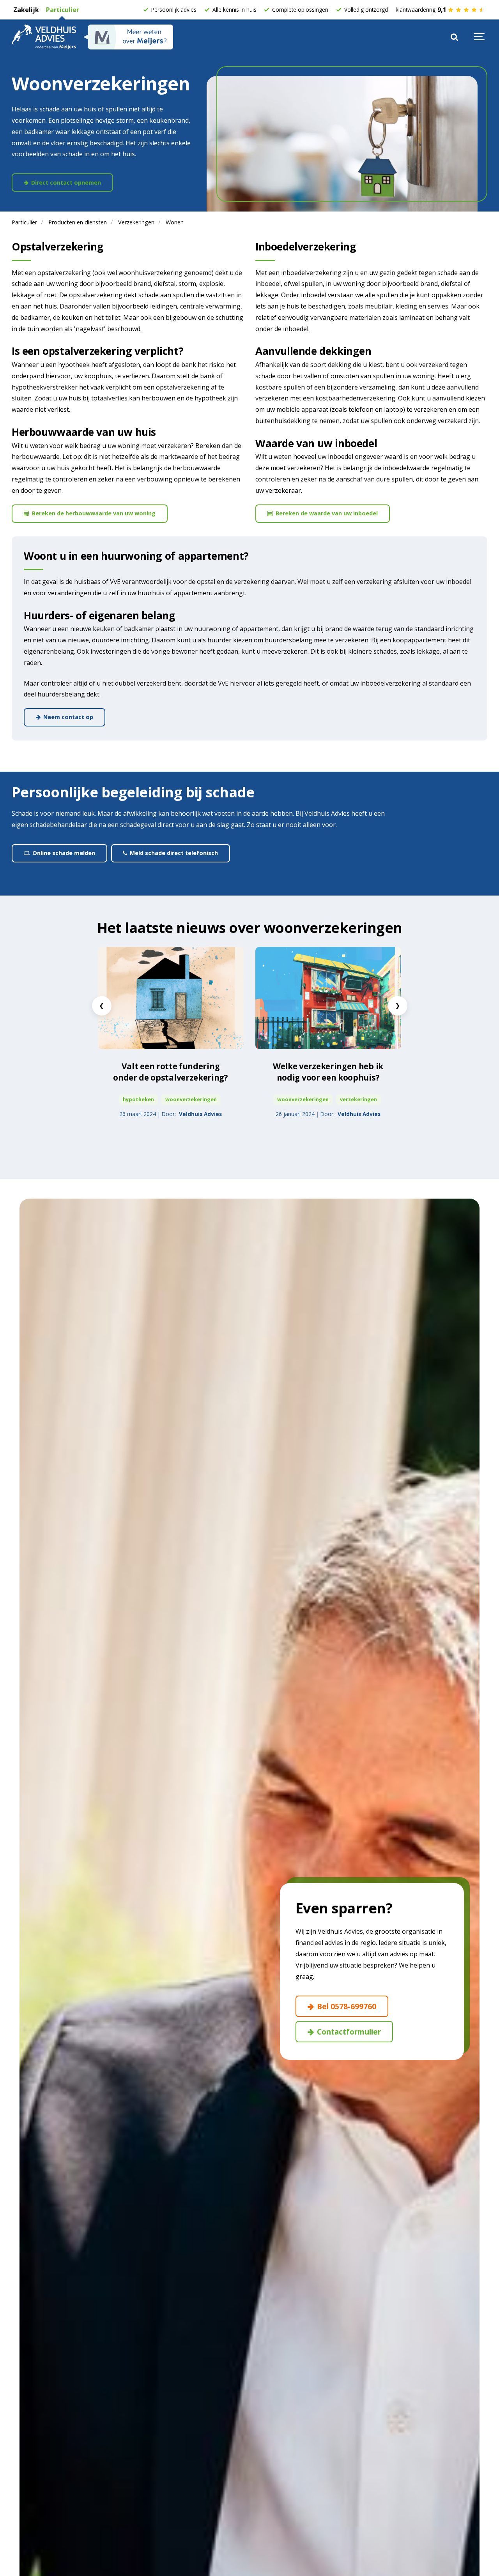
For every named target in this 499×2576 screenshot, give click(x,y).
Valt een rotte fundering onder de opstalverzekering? (171, 1072)
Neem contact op (67, 717)
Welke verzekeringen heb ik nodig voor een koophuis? (328, 1072)
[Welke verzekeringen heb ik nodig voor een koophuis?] (328, 998)
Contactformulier (348, 2032)
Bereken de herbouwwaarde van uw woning (93, 513)
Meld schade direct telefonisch (173, 853)
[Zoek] (454, 37)
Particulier (62, 10)
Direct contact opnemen (65, 182)
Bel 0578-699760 (346, 2006)
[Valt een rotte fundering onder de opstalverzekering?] (171, 998)
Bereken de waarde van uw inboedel (326, 513)
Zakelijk (25, 10)
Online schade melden (63, 853)
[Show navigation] (480, 37)
